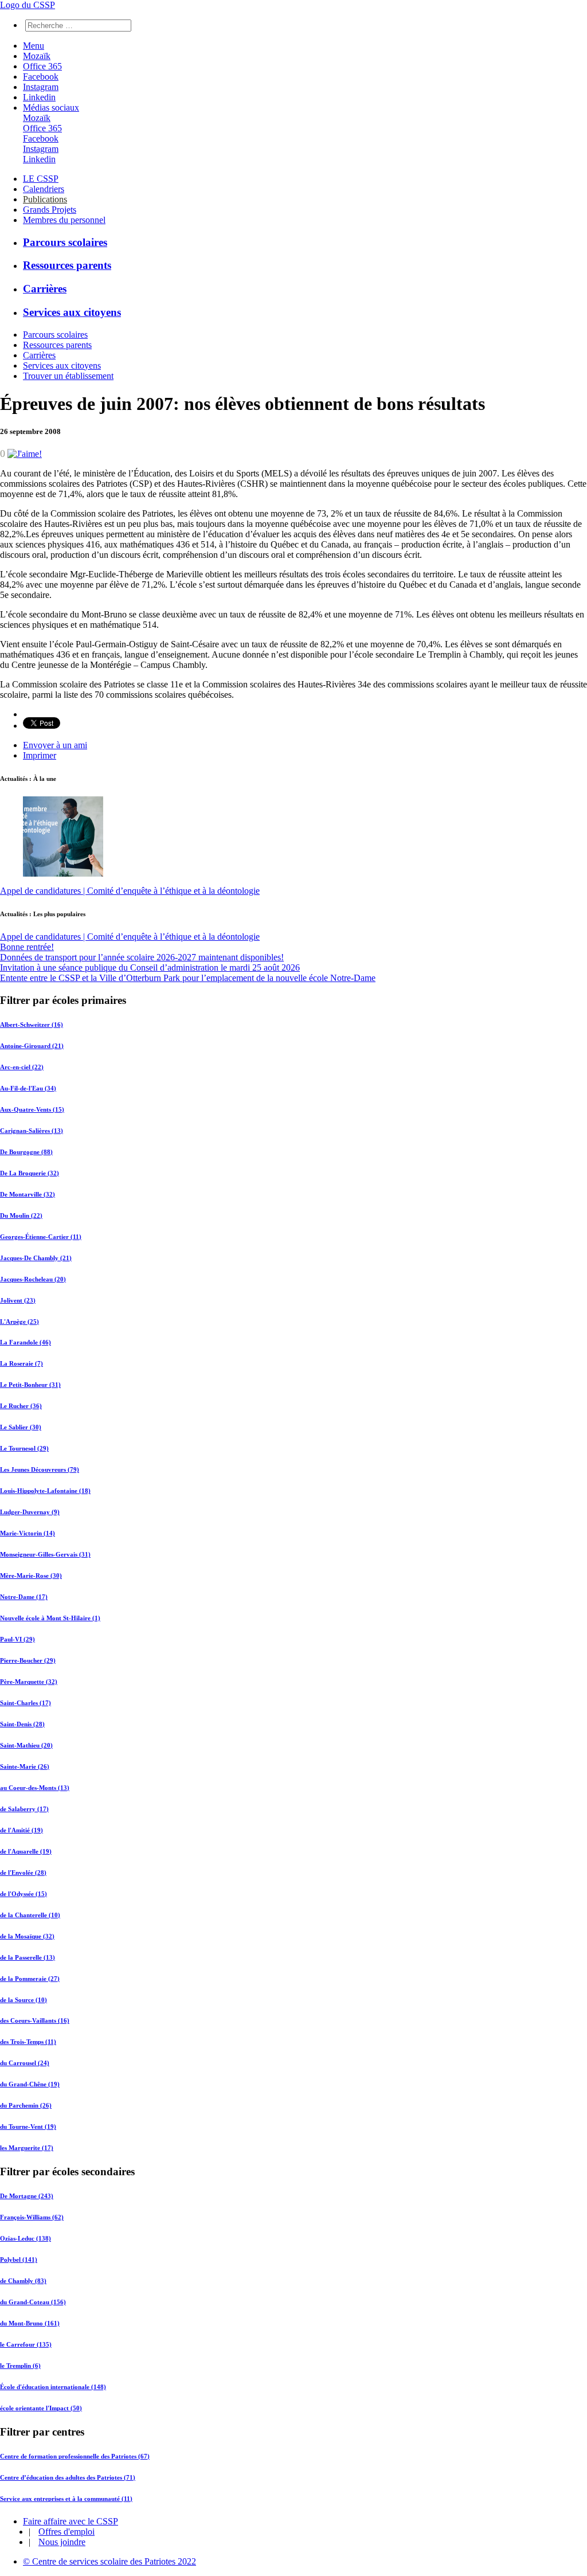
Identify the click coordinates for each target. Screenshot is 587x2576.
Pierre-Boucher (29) (28, 1660)
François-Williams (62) (32, 2217)
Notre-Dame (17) (24, 1597)
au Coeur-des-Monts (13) (35, 1788)
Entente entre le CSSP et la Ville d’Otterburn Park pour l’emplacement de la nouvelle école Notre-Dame (188, 978)
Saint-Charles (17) (26, 1703)
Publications (45, 199)
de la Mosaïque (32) (27, 1936)
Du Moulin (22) (21, 1215)
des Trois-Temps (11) (28, 2042)
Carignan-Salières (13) (32, 1131)
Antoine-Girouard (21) (32, 1046)
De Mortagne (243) (27, 2196)
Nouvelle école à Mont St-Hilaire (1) (50, 1618)
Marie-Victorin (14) (28, 1533)
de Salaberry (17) (24, 1809)
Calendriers (44, 189)
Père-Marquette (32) (29, 1682)
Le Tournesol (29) (24, 1448)
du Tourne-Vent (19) (28, 2127)
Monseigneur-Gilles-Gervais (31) (45, 1554)
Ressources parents (67, 265)
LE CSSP (41, 179)
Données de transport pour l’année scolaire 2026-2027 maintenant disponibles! (142, 957)
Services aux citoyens (72, 312)
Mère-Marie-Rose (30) (31, 1576)
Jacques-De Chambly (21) (36, 1258)
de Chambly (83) (23, 2281)
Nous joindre (62, 2542)
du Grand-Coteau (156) (33, 2302)
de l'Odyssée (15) (24, 1894)
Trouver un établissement (68, 376)
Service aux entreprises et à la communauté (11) (66, 2499)
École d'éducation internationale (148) (53, 2387)
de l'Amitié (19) (21, 1830)
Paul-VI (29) (17, 1639)
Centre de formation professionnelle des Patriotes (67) (75, 2456)
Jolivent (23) (18, 1300)
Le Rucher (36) (21, 1406)
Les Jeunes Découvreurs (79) (40, 1469)
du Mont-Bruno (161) (30, 2323)
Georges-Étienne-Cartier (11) (41, 1237)
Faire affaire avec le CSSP (71, 2521)
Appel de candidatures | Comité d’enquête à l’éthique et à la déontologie (130, 891)
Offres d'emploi (66, 2532)
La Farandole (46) (26, 1342)
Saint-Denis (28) (22, 1724)
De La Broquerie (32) (30, 1173)
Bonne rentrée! (27, 947)
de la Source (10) (24, 2000)
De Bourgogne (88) (26, 1152)
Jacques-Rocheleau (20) (33, 1279)
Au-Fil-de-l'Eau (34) (28, 1088)
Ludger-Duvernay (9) (30, 1512)
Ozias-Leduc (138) (26, 2238)
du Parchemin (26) (26, 2105)
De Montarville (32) (28, 1194)
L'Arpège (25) (19, 1322)
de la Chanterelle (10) (30, 1915)
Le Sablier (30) (21, 1427)
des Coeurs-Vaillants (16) (35, 2020)
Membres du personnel (64, 220)
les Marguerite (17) (27, 2148)
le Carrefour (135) (26, 2344)
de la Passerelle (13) (28, 1957)
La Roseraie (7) (21, 1363)
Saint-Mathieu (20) (26, 1745)
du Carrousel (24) (25, 2063)
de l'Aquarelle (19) (26, 1851)
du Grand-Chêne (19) (30, 2084)
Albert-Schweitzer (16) (32, 1025)
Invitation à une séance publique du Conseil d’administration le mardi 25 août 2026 (150, 968)
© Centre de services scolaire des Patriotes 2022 (109, 2561)
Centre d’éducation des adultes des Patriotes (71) (68, 2477)
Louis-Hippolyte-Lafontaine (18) (45, 1491)
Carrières (45, 289)
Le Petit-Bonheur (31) (30, 1385)
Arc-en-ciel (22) (22, 1067)
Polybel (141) (19, 2260)
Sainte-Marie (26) (25, 1766)
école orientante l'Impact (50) (41, 2408)
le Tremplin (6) (20, 2366)
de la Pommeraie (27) (30, 1979)
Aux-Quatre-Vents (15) (32, 1109)
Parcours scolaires (65, 242)
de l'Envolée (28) (23, 1873)
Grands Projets (50, 210)
